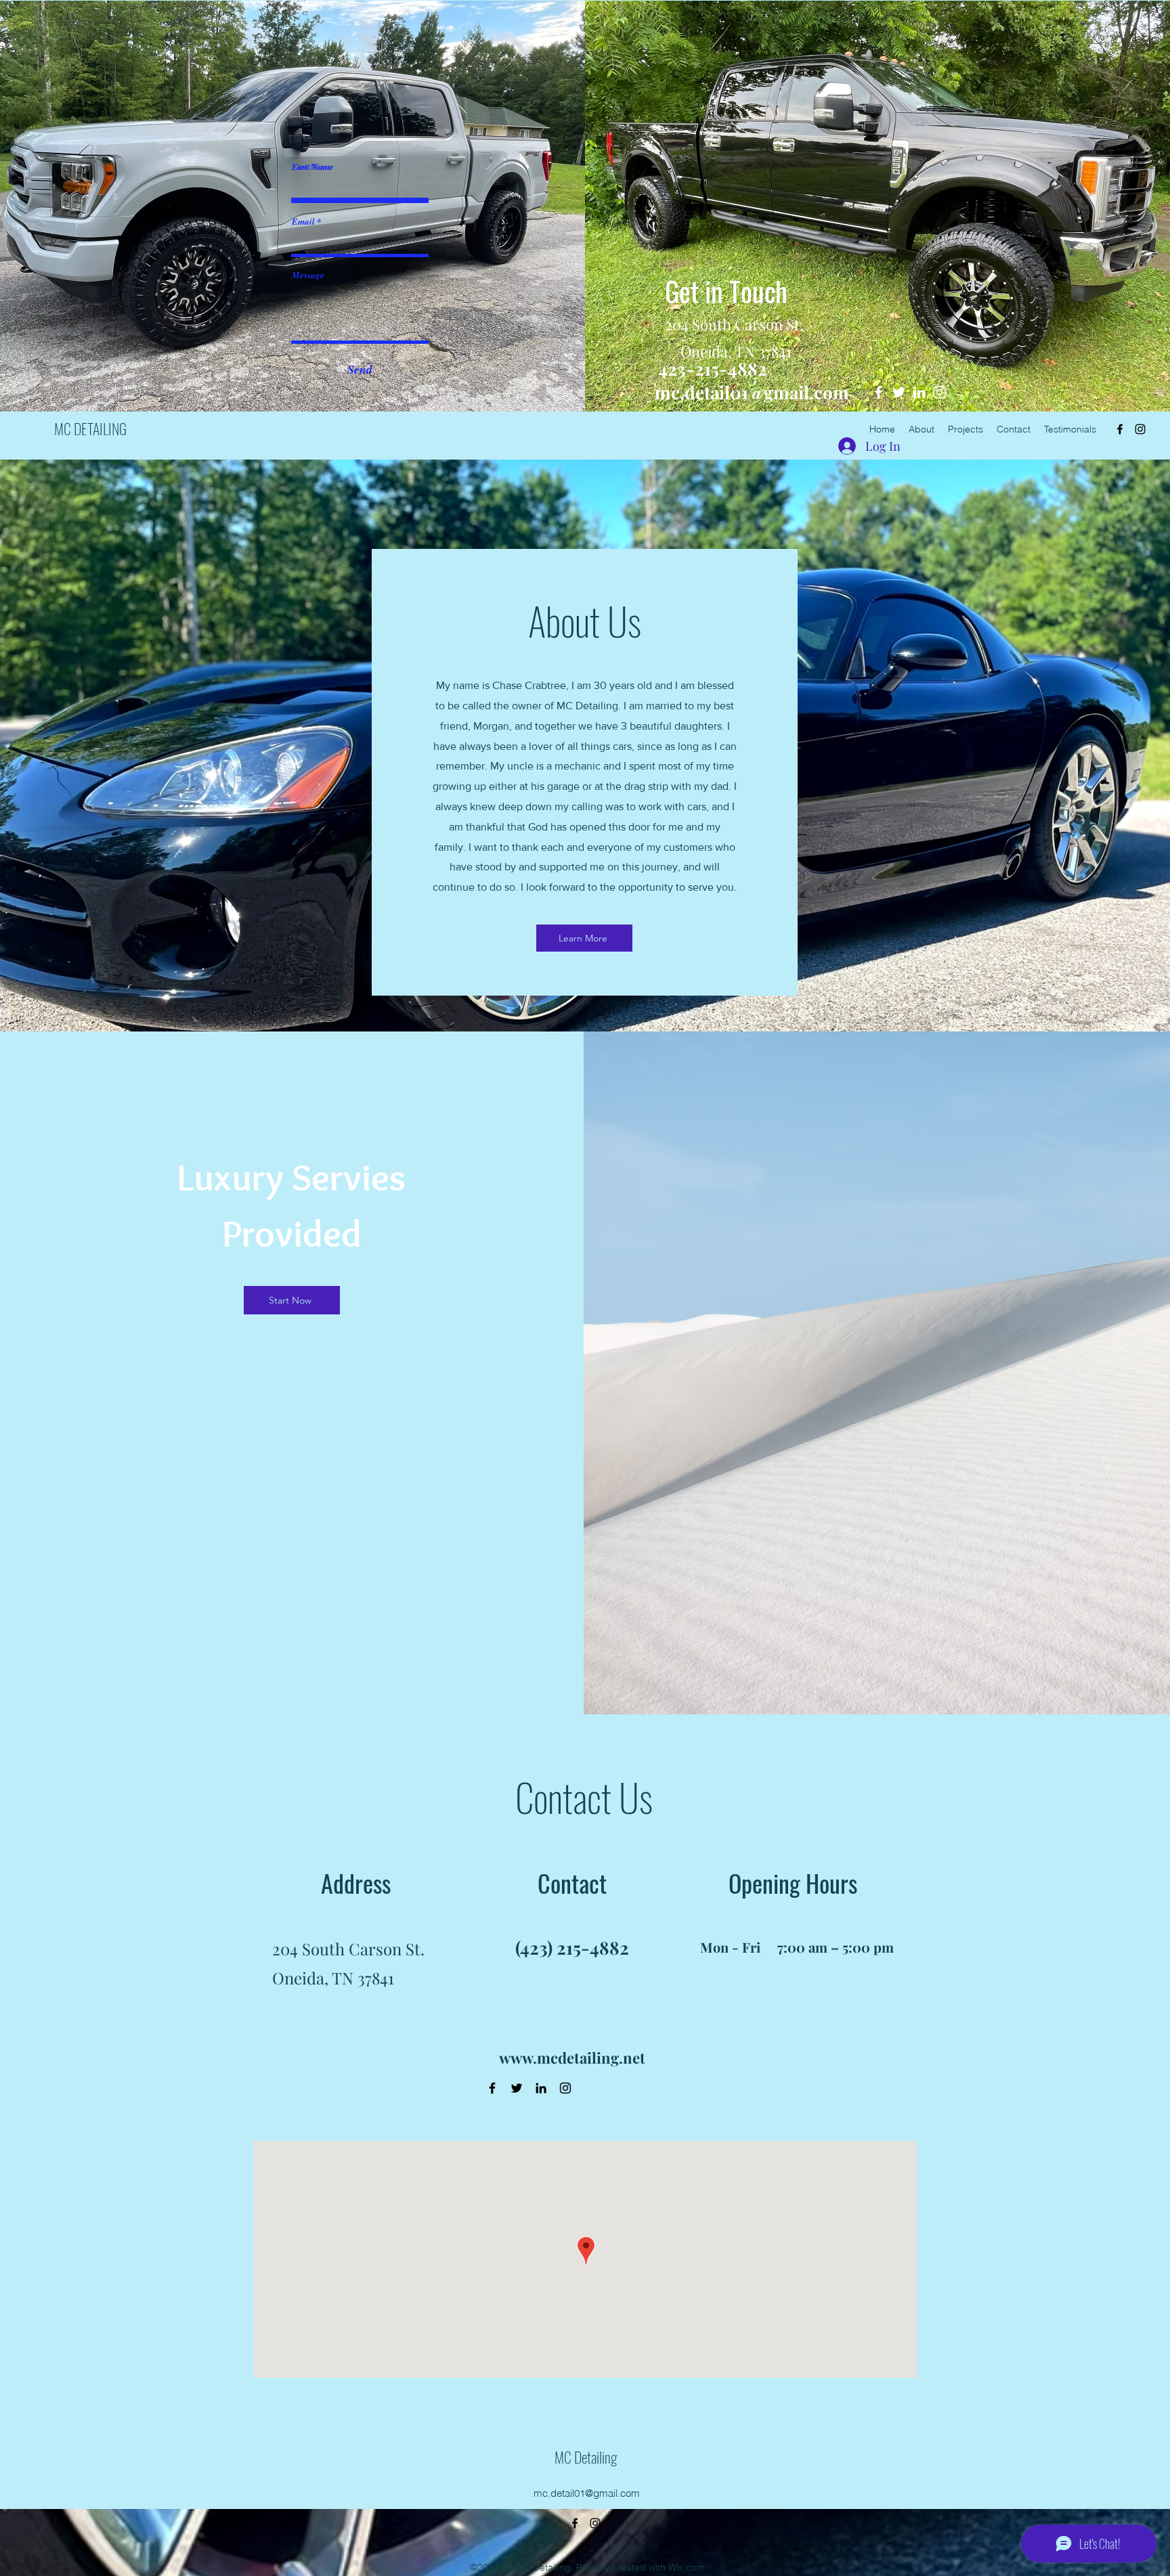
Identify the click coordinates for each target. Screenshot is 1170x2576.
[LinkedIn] (541, 2088)
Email (303, 222)
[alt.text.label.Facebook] (1120, 429)
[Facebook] (492, 2088)
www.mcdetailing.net (572, 2058)
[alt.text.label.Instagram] (1140, 429)
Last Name (312, 167)
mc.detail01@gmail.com (752, 392)
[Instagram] (565, 2088)
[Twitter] (517, 2088)
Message (308, 275)
